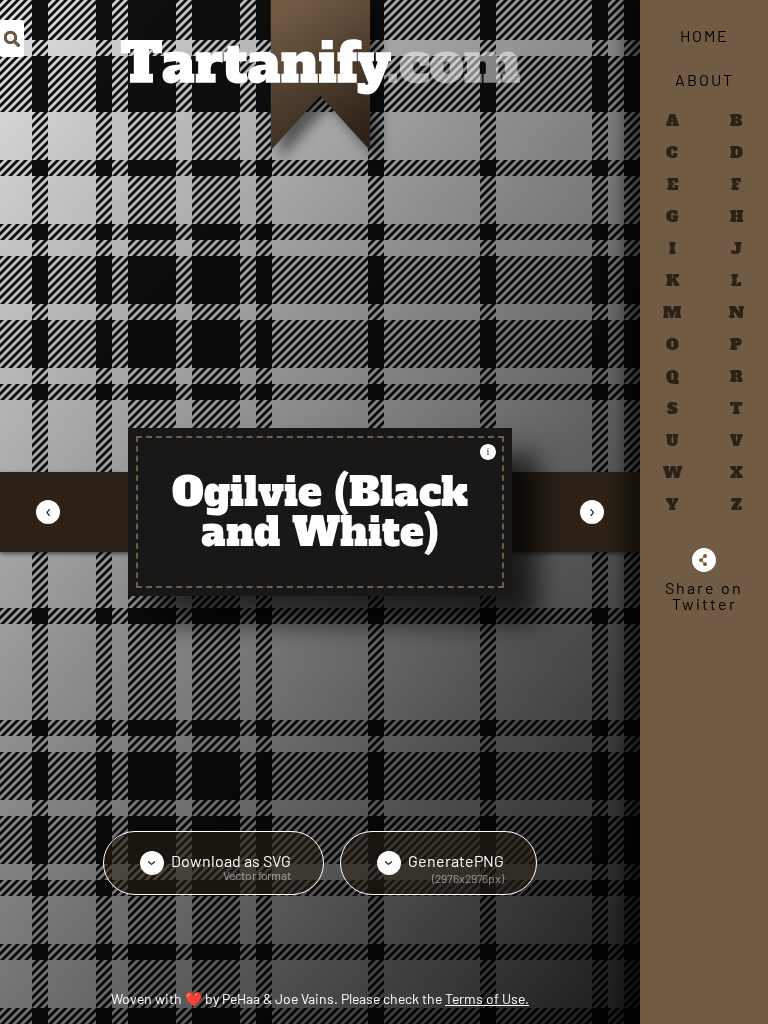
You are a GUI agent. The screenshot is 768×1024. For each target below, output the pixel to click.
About (704, 79)
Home (704, 35)
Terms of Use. (487, 998)
